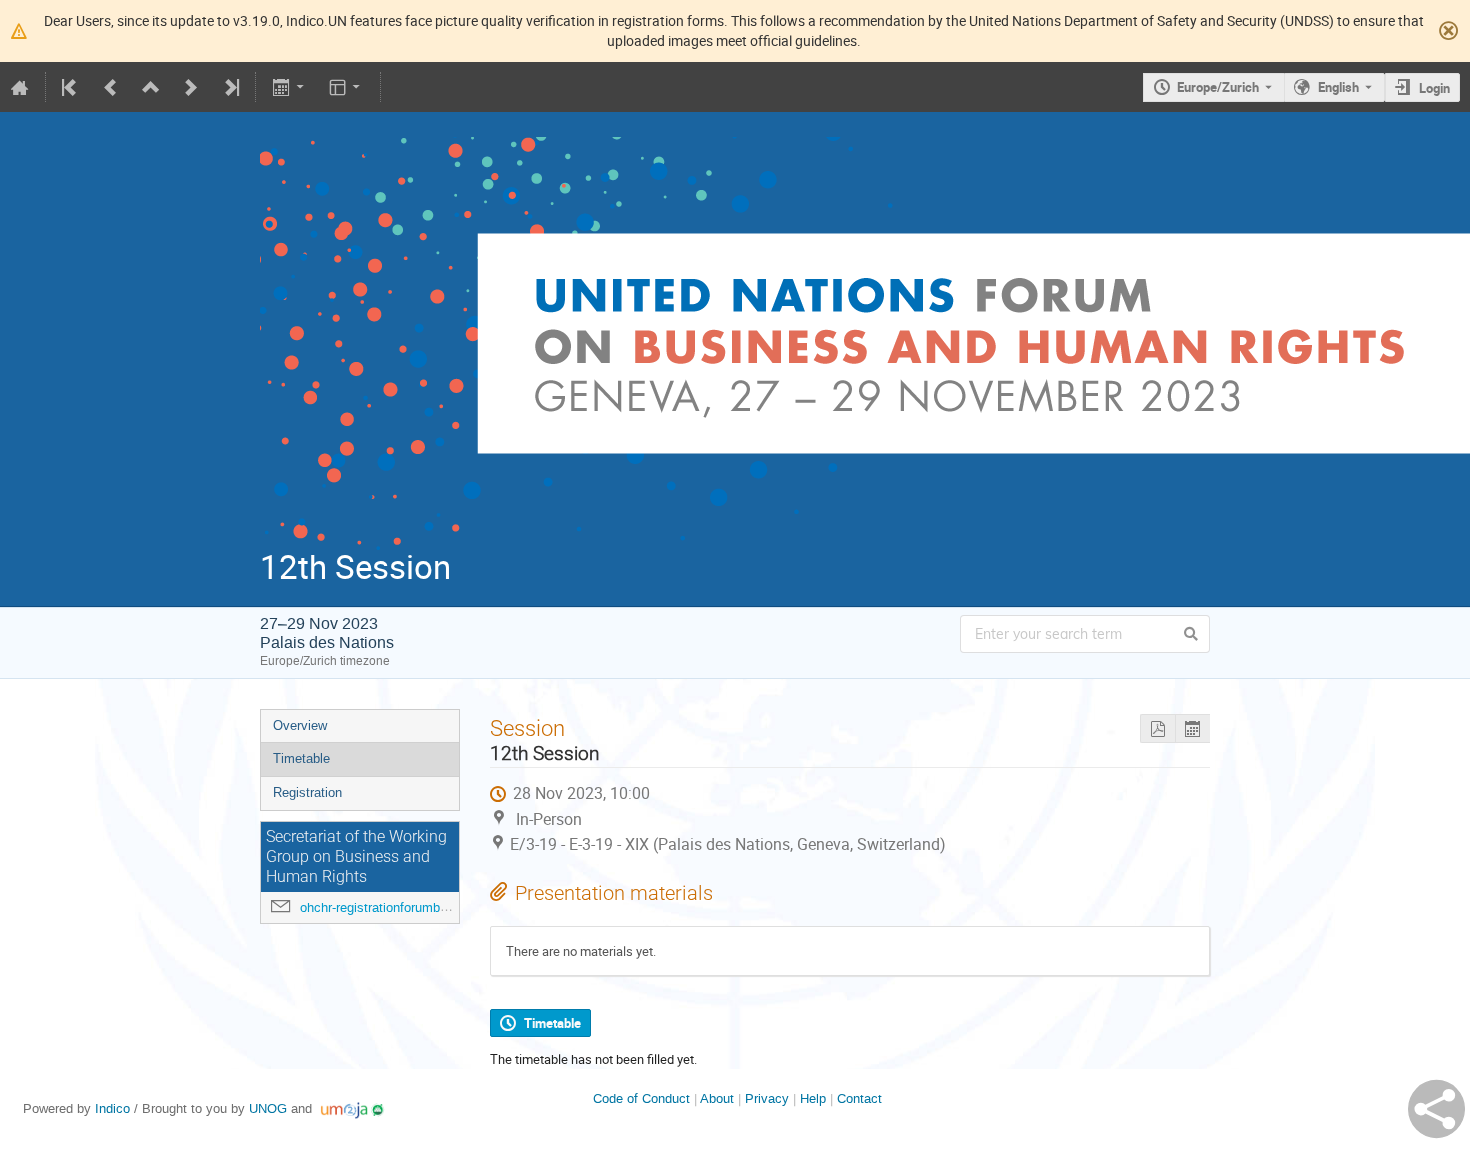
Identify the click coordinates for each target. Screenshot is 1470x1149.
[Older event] (111, 87)
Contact (859, 1098)
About (717, 1098)
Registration (307, 792)
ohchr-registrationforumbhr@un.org (400, 907)
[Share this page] (1436, 1109)
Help (813, 1098)
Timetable (301, 758)
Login (1434, 88)
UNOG (268, 1108)
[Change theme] (346, 87)
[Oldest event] (71, 87)
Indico (112, 1108)
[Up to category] (151, 87)
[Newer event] (191, 87)
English (1338, 87)
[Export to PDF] (1157, 728)
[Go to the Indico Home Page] (20, 87)
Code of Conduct (641, 1098)
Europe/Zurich (1218, 87)
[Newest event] (230, 87)
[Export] (289, 87)
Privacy (767, 1098)
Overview (300, 725)
